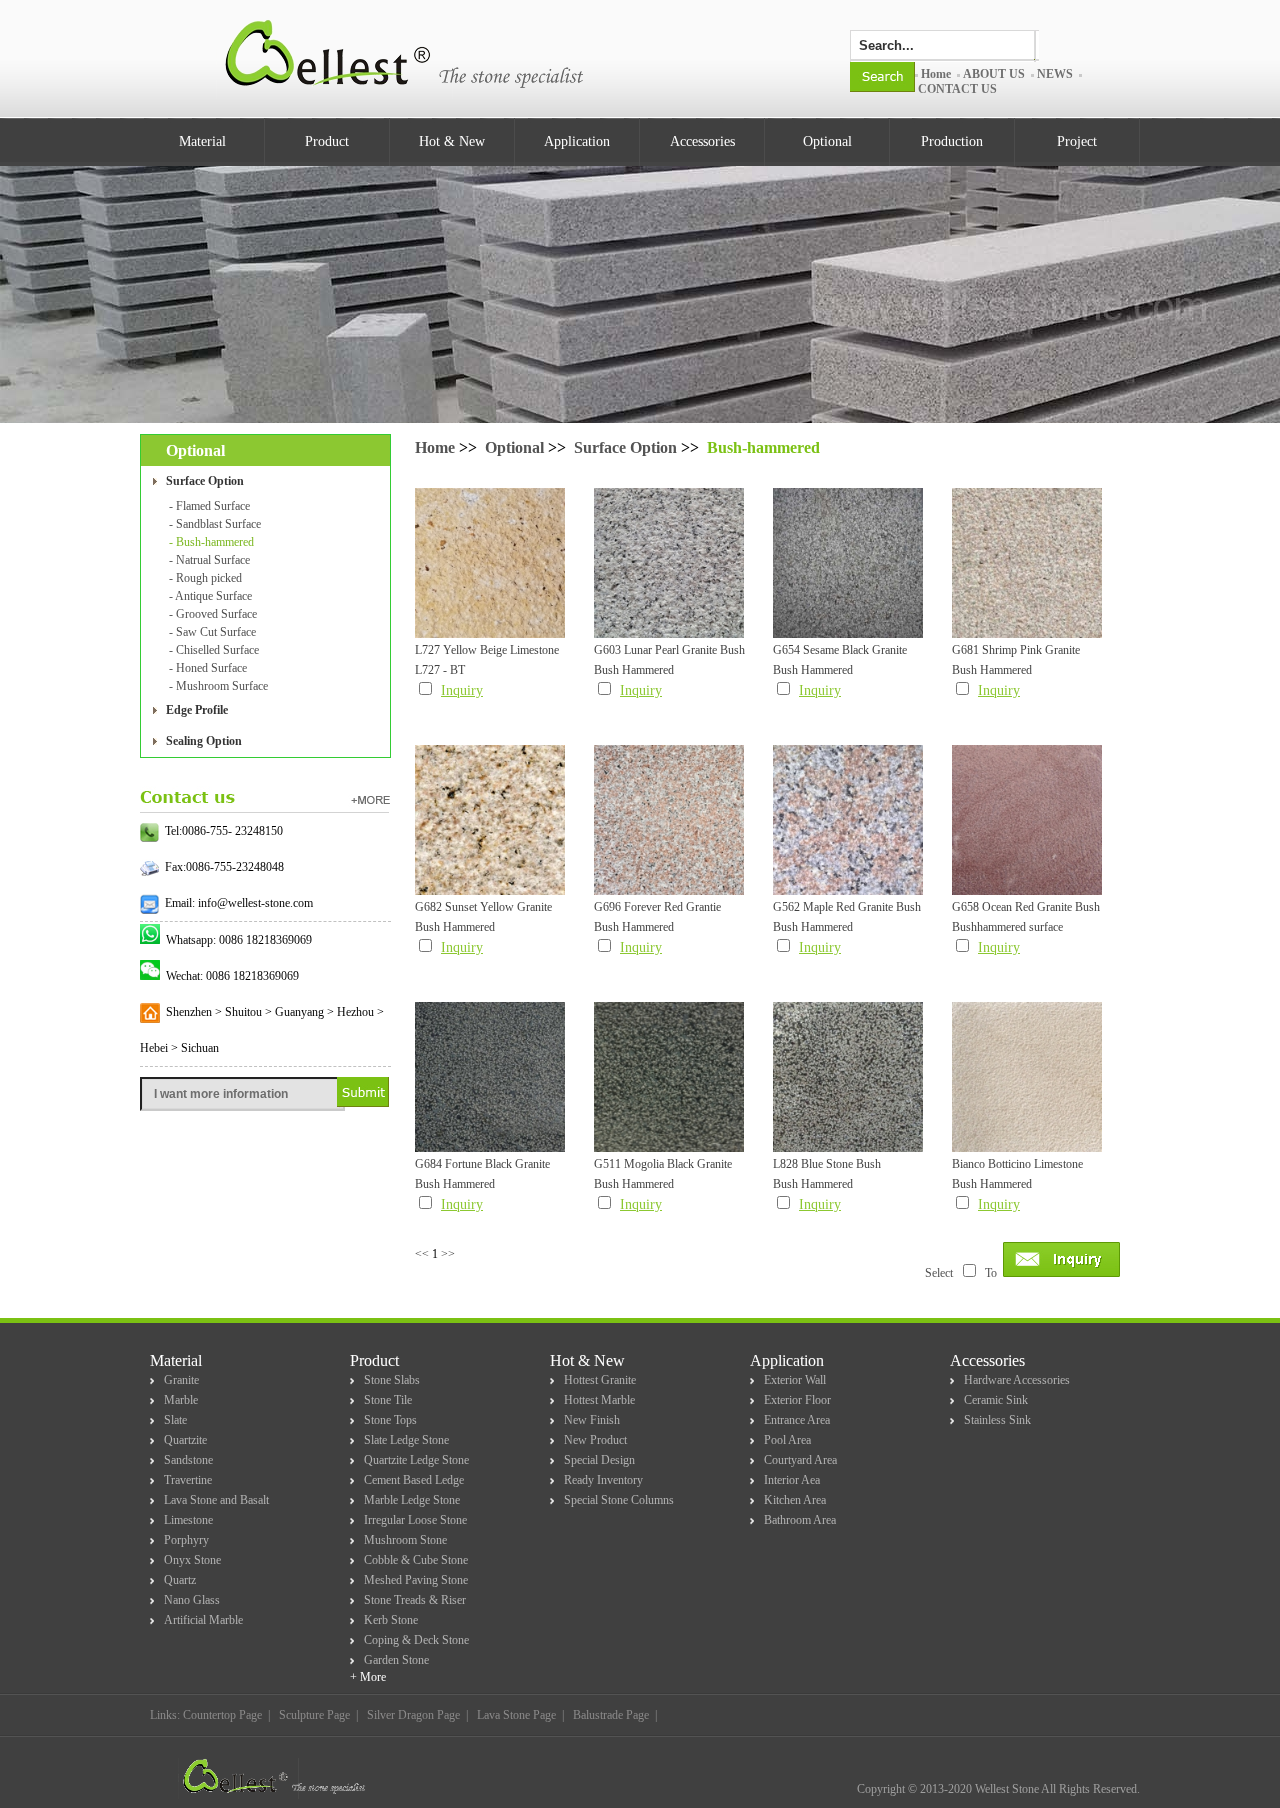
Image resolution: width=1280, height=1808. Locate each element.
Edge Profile (197, 710)
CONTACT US (957, 89)
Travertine (188, 1480)
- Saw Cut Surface (212, 632)
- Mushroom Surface (218, 686)
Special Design (599, 1460)
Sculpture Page (314, 1715)
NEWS (1055, 74)
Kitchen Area (795, 1500)
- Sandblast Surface (215, 524)
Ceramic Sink (996, 1400)
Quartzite (185, 1440)
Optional (827, 141)
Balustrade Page (611, 1715)
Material (202, 141)
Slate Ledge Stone (406, 1440)
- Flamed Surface (209, 506)
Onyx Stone (192, 1560)
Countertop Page (222, 1715)
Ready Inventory (603, 1480)
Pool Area (787, 1440)
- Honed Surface (208, 668)
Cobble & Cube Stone (416, 1560)
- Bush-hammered (211, 542)
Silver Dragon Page (413, 1715)
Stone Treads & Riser (415, 1600)
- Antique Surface (210, 596)
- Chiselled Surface (214, 650)
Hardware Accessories (1017, 1380)
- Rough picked (205, 578)
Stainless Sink (997, 1420)
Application (577, 141)
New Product (595, 1440)
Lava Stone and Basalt (216, 1500)
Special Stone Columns (619, 1500)
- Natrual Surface (209, 560)
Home (936, 74)
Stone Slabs (392, 1380)
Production (952, 141)
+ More (368, 1677)
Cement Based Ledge (414, 1480)
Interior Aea (792, 1480)
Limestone (188, 1520)
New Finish (592, 1420)
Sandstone (188, 1460)
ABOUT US (994, 74)
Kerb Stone (391, 1620)
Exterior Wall (795, 1380)
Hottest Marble (599, 1400)
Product (327, 141)
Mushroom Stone (405, 1540)
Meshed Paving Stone (416, 1580)
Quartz (180, 1580)
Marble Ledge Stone (412, 1500)
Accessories (702, 141)
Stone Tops (390, 1420)
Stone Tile (388, 1400)
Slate (175, 1420)
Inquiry (462, 690)
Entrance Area (797, 1420)
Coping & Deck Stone (416, 1640)
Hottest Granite (600, 1380)
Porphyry (186, 1540)
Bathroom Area (800, 1520)
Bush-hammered (763, 447)
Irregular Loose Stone (415, 1520)
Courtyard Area (800, 1460)
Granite (181, 1380)
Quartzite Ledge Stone (416, 1460)
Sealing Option (204, 741)
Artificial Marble (203, 1620)
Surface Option (205, 481)
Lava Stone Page (516, 1715)
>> (448, 1254)
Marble (181, 1400)
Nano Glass (192, 1600)
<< (422, 1254)
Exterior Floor (797, 1400)
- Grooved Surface (213, 614)
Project (1077, 141)
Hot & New (452, 141)
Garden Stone (396, 1660)
